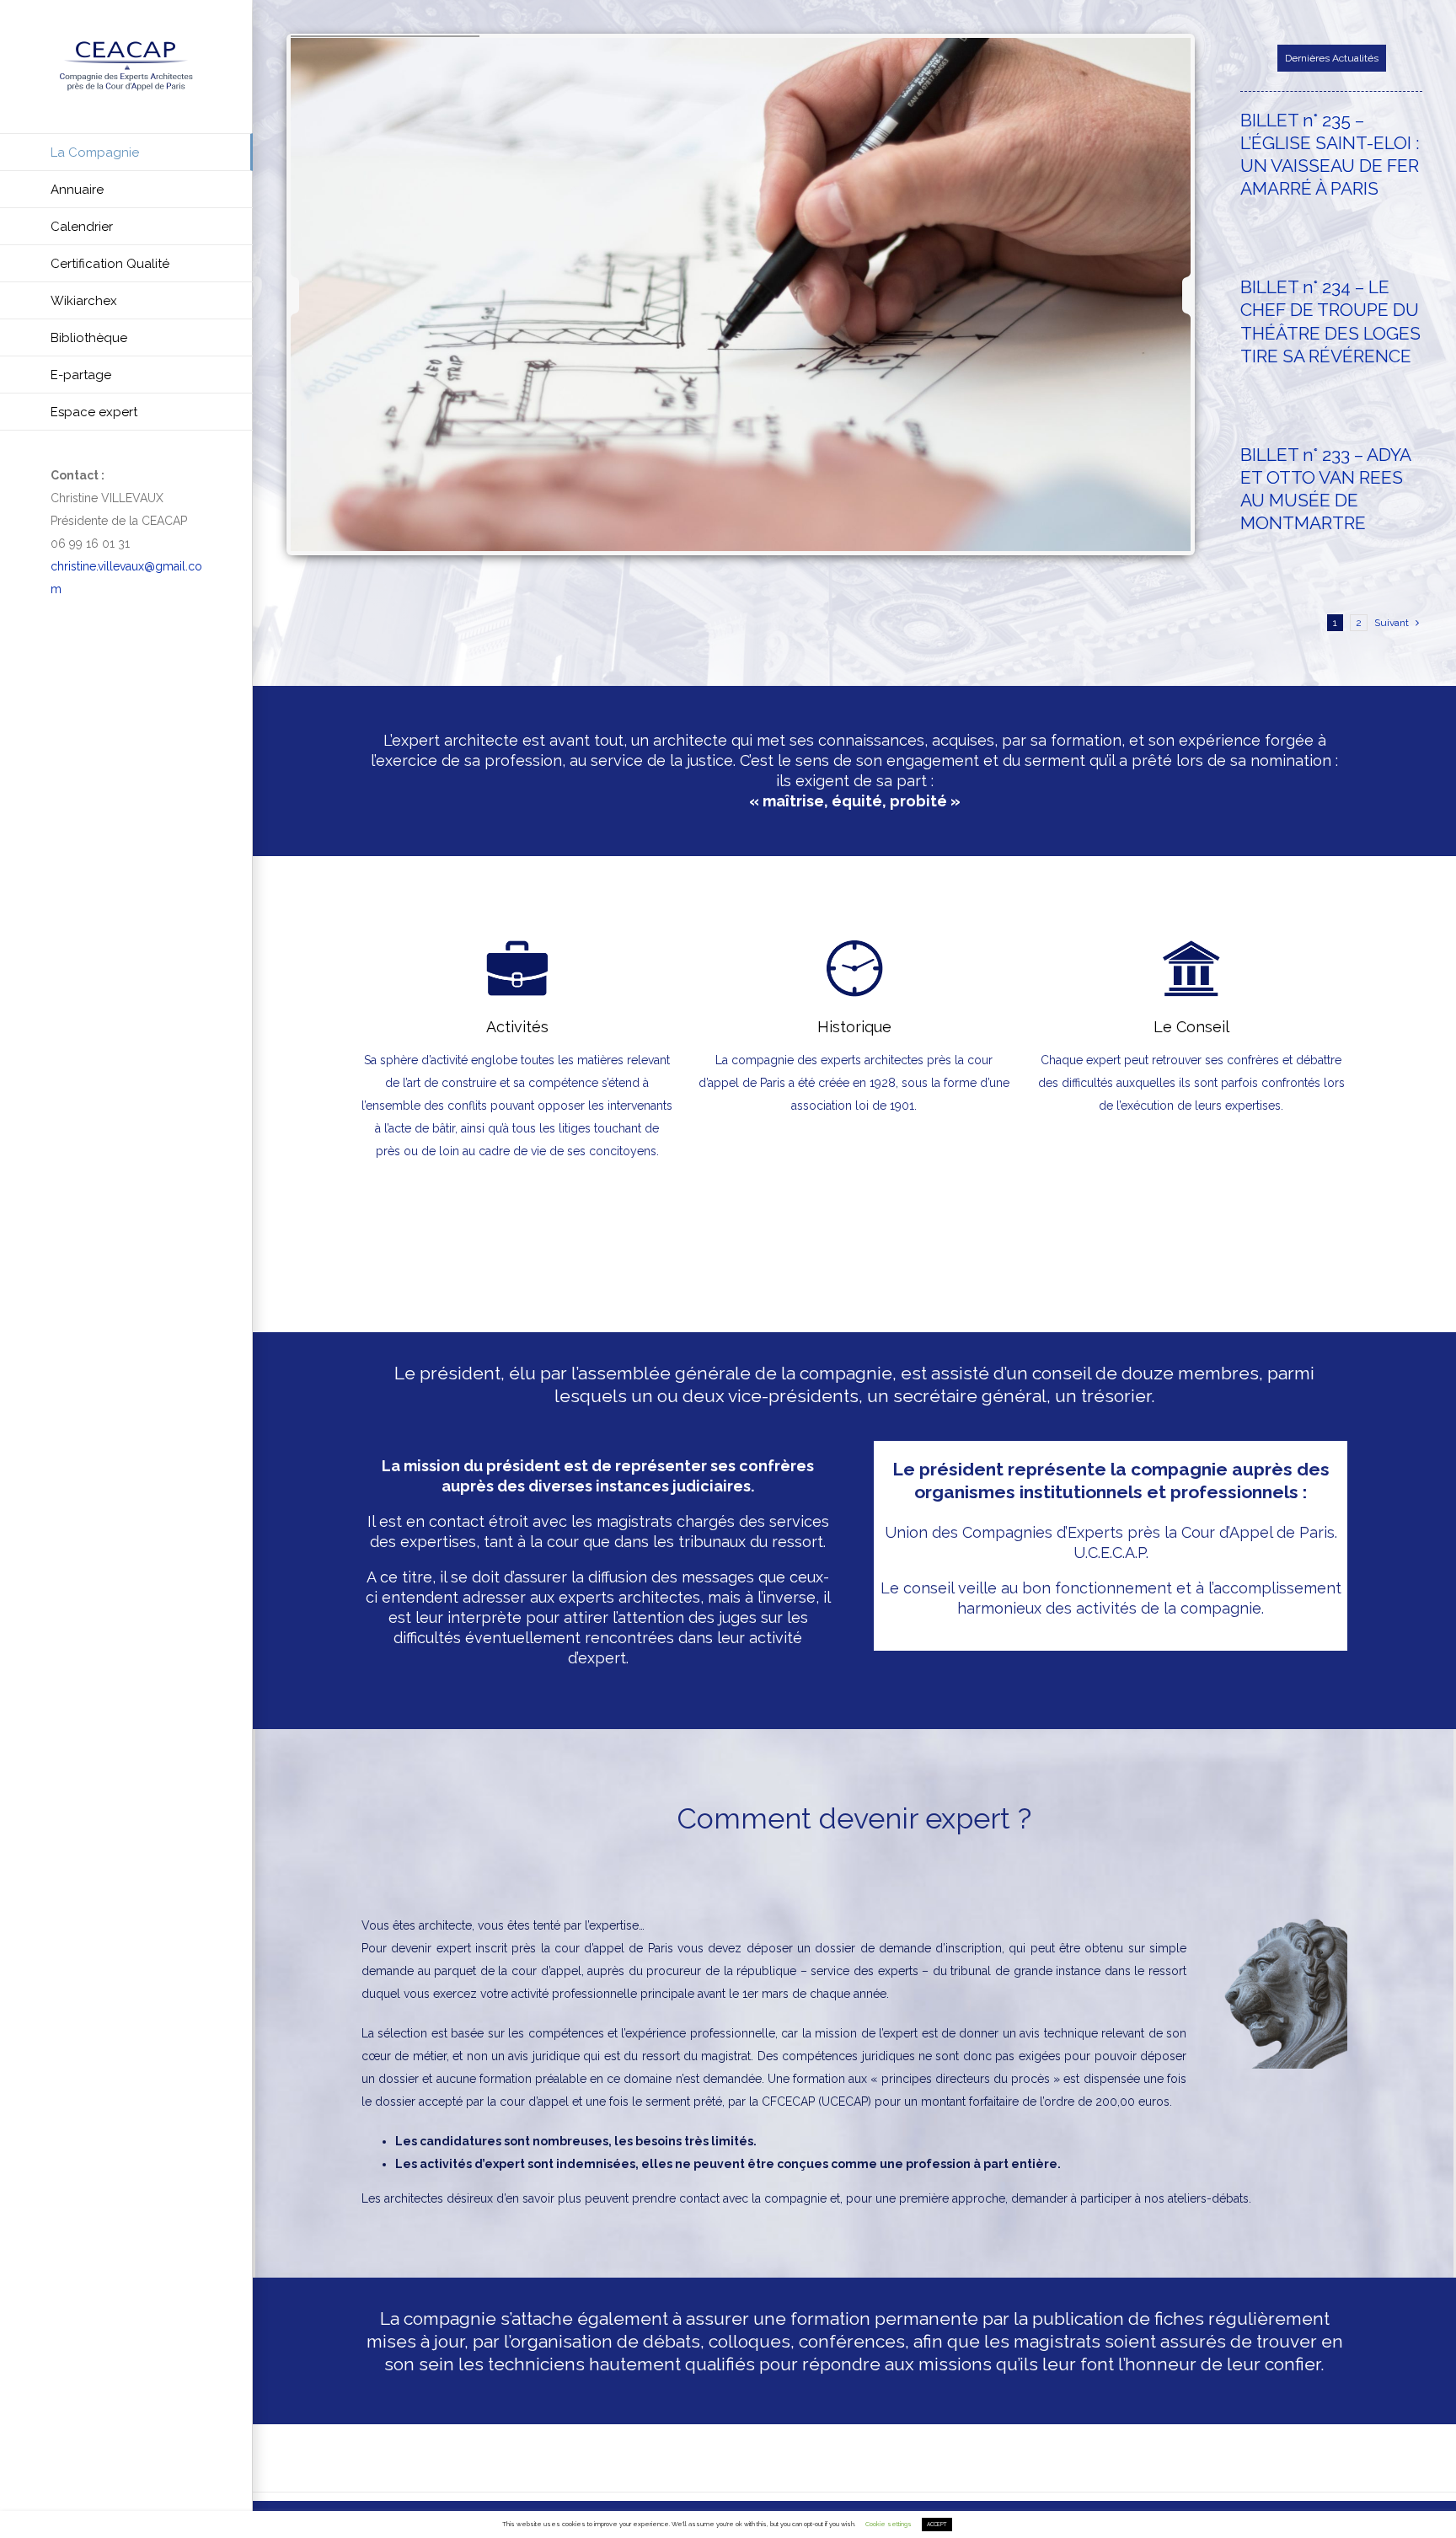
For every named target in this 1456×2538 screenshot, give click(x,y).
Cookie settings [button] (889, 2524)
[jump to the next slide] (1172, 295)
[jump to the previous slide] (310, 295)
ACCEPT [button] (937, 2525)
